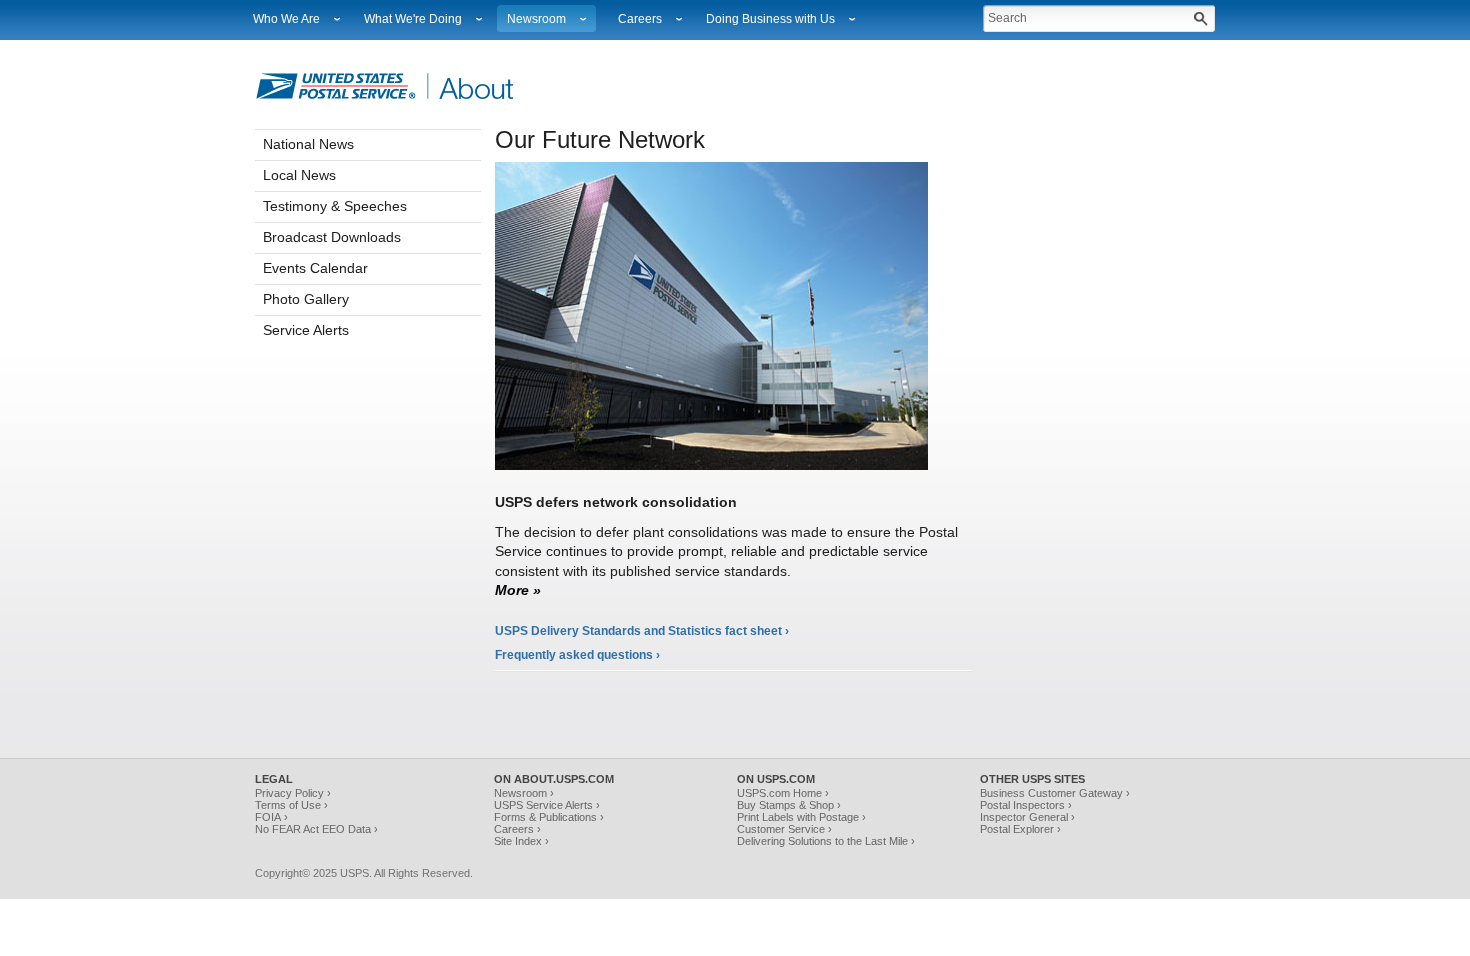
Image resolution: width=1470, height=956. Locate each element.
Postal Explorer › (1020, 829)
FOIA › (271, 817)
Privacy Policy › (293, 793)
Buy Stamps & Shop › (789, 805)
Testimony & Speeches (335, 206)
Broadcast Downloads (332, 237)
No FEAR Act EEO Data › (316, 829)
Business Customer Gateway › (1055, 793)
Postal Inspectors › (1026, 805)
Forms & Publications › (549, 817)
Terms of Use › (291, 805)
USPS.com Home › (783, 793)
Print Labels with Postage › (801, 817)
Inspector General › (1027, 817)
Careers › (517, 829)
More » (518, 590)
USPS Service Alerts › (547, 805)
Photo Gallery (306, 299)
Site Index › (521, 841)
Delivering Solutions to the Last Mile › (826, 841)
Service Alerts (306, 330)
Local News (299, 175)
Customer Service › (784, 829)
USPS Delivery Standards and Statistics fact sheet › (642, 631)
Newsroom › (524, 793)
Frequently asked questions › (577, 655)
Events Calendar (315, 268)
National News (308, 144)
